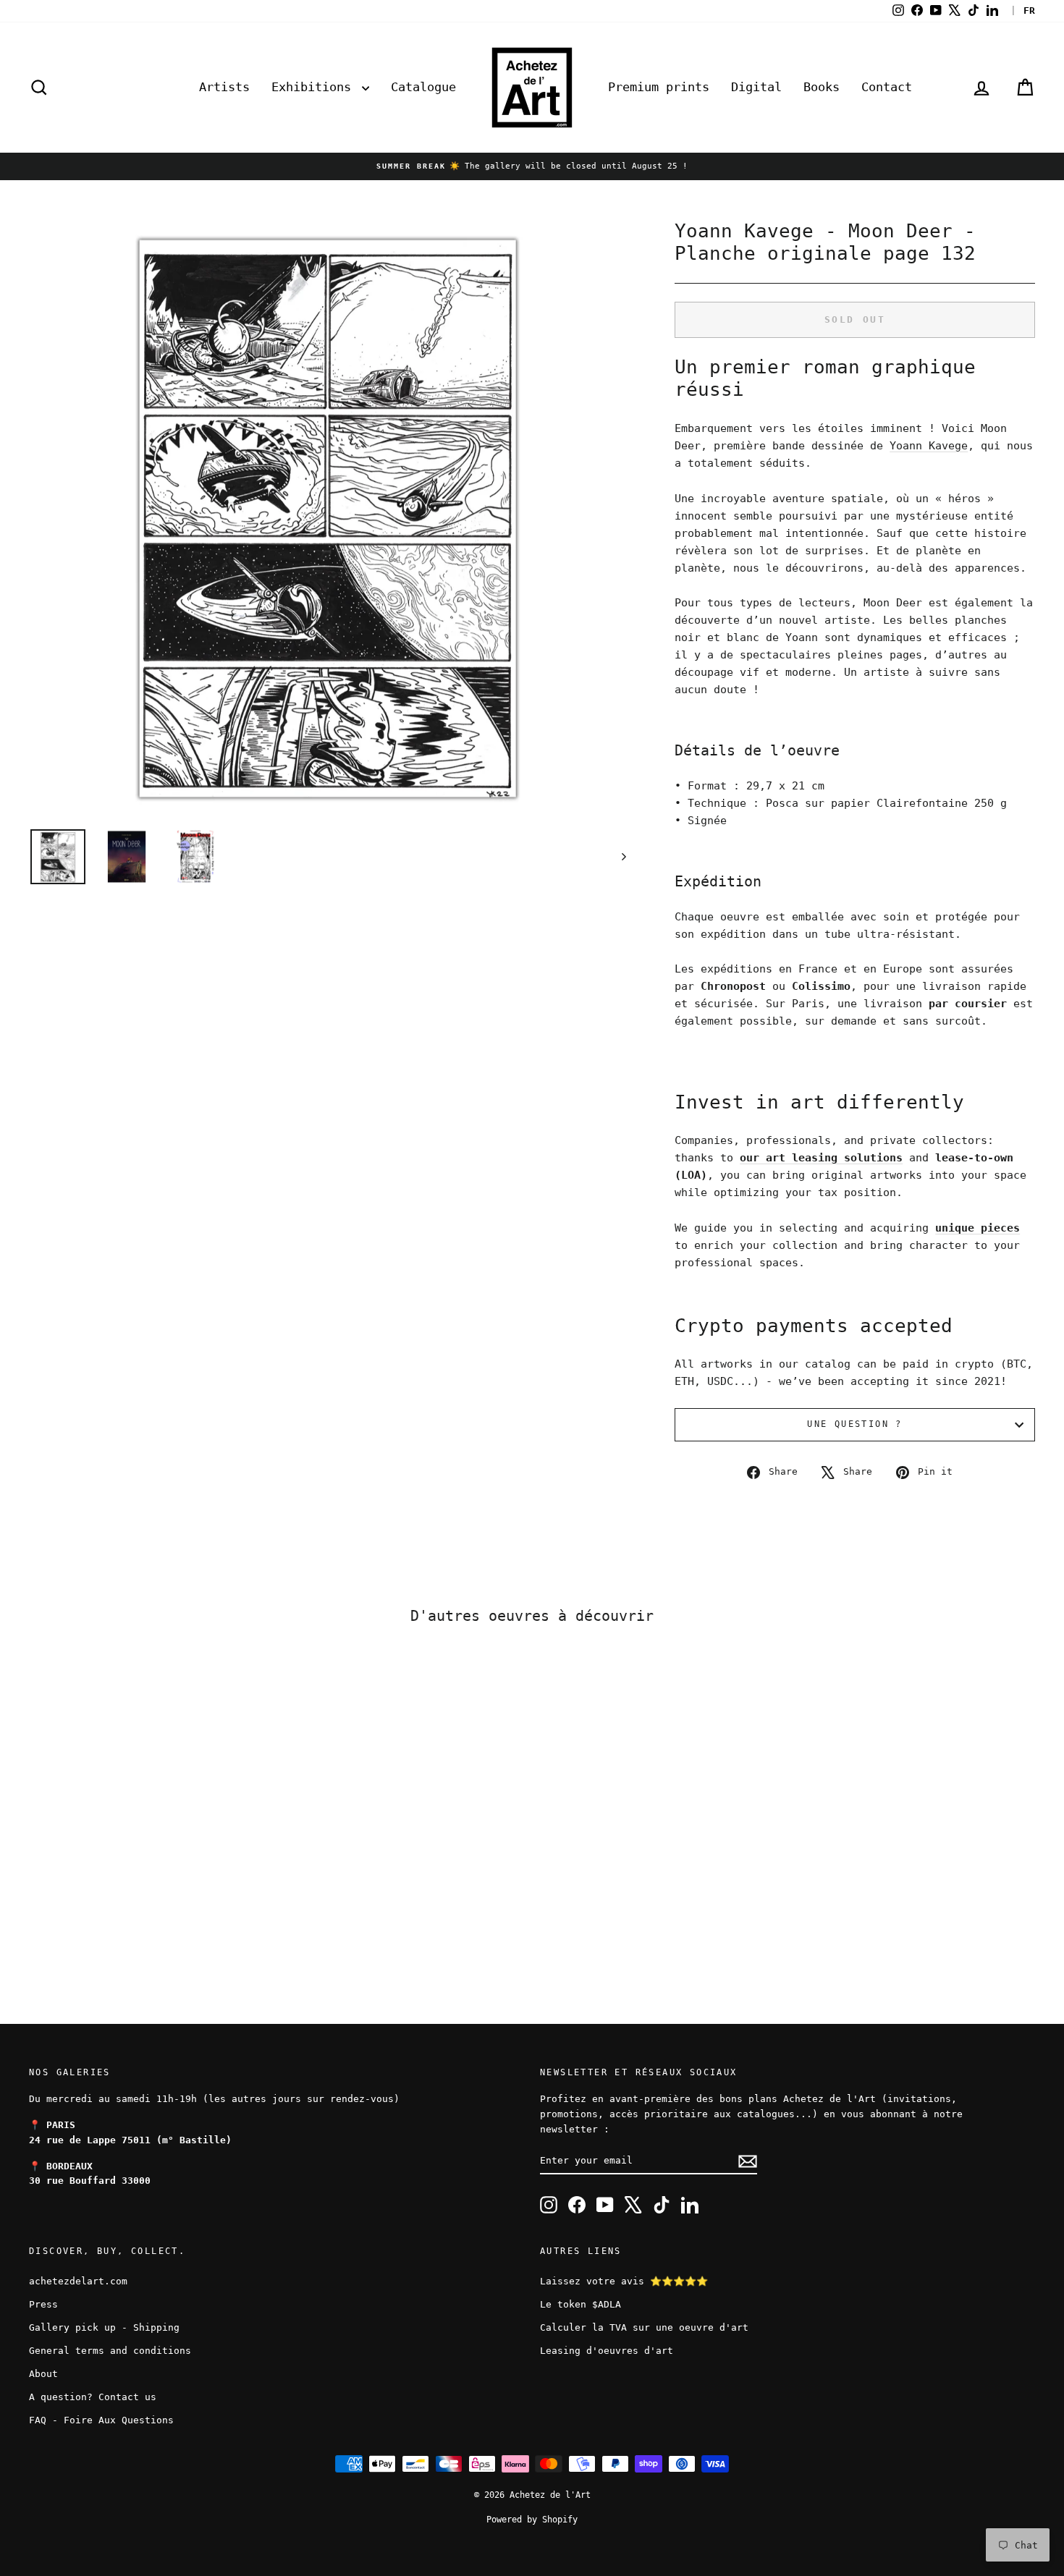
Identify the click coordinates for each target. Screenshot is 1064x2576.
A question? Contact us (93, 2397)
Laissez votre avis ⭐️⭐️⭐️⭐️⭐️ (624, 2281)
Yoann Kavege (929, 446)
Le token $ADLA (580, 2304)
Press (43, 2304)
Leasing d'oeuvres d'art (607, 2351)
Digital (756, 87)
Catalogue (423, 87)
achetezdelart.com (78, 2281)
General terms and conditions (110, 2351)
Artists (224, 87)
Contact (887, 87)
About (43, 2374)
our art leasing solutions (821, 1158)
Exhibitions (315, 87)
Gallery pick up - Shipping (104, 2327)
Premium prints (659, 87)
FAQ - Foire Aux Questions (101, 2420)
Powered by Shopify (532, 2520)
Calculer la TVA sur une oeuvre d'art (644, 2327)
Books (822, 87)
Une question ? (855, 1424)
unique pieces (978, 1228)
